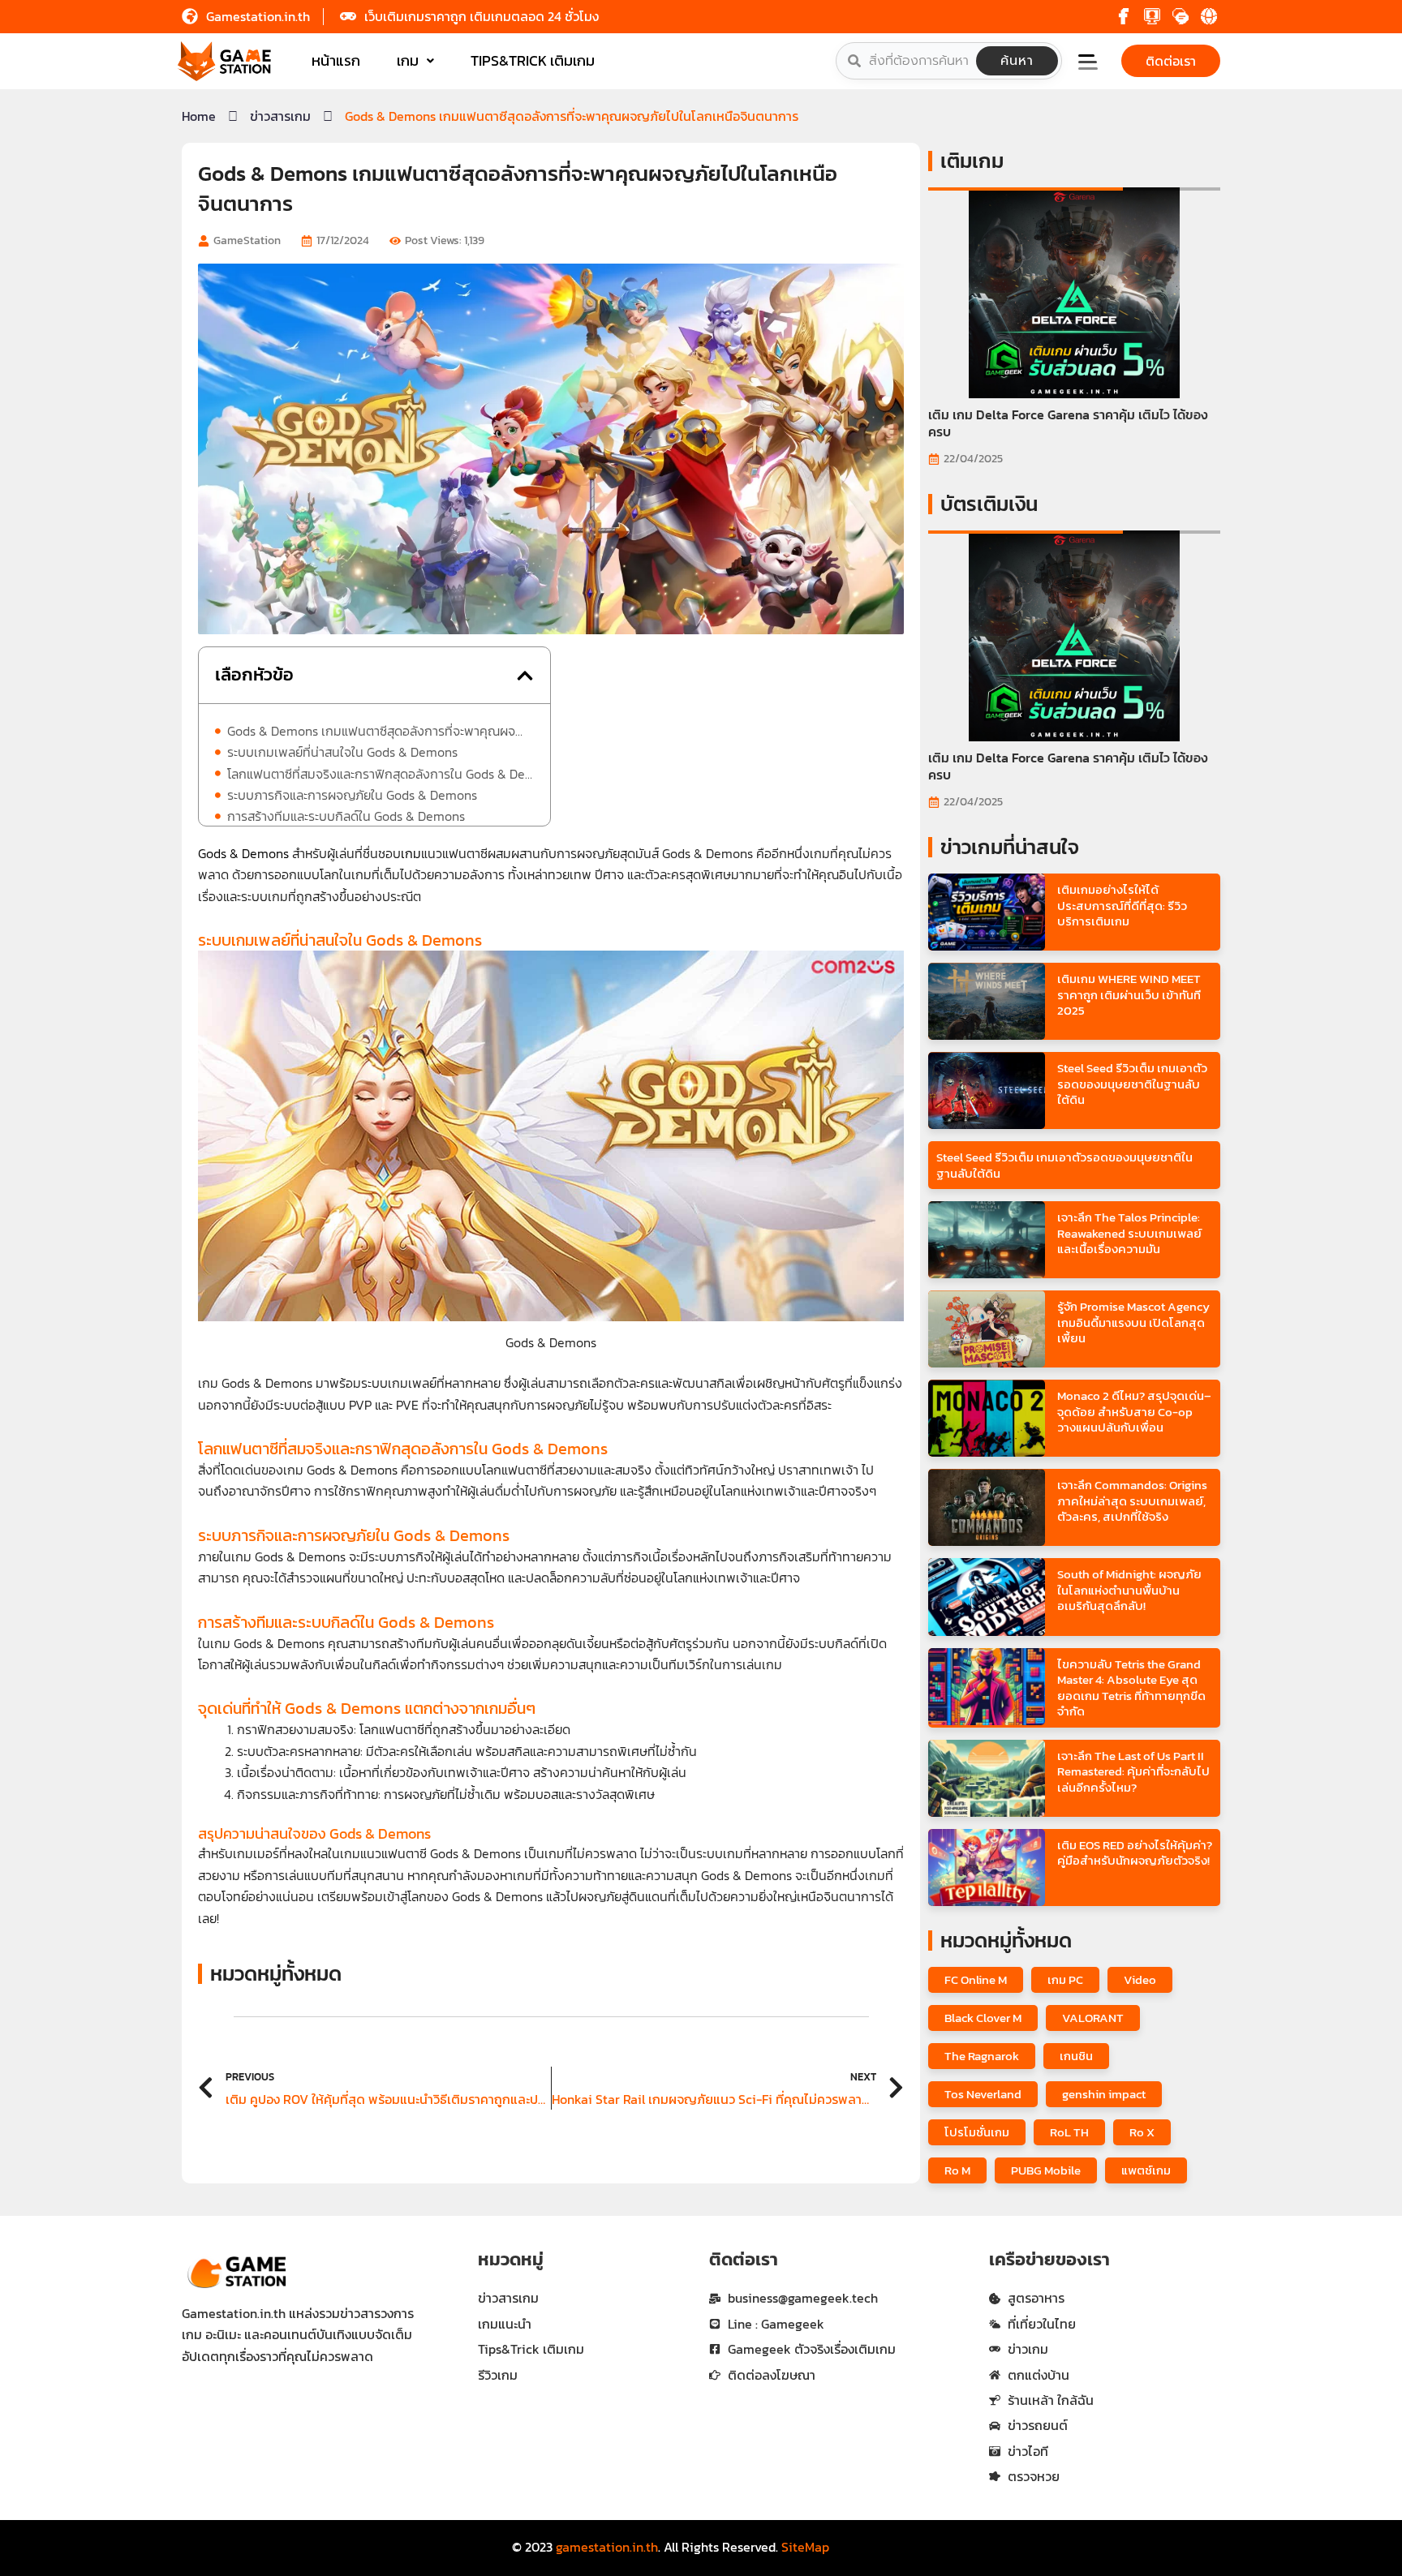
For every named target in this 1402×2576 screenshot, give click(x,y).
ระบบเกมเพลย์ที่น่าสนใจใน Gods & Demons (342, 752)
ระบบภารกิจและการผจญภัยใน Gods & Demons (352, 795)
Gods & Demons (243, 853)
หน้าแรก (336, 60)
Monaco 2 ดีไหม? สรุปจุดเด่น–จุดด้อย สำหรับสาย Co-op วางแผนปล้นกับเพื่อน (1134, 1411)
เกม (408, 60)
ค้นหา (1017, 61)
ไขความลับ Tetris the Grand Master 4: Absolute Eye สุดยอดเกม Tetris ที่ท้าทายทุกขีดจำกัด (1131, 1688)
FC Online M (976, 1979)
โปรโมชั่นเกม (977, 2132)
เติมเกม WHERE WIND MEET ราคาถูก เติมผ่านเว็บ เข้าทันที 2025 (1129, 994)
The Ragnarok (982, 2056)
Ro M (957, 2170)
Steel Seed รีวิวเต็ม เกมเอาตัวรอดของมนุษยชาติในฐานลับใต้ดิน (1132, 1084)
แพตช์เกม (1146, 2170)
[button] (1098, 64)
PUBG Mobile (1046, 2170)
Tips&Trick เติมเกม (533, 60)
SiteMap (805, 2547)
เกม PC (1065, 1979)
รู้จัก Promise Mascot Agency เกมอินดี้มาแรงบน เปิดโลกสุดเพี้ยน (1133, 1322)
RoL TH (1069, 2132)
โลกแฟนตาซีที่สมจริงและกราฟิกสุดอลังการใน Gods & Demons (381, 774)
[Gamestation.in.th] (190, 16)
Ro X (1142, 2132)
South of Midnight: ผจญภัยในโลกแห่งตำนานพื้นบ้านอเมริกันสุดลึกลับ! (1129, 1590)
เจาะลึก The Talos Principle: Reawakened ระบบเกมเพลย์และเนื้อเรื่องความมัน (1129, 1233)
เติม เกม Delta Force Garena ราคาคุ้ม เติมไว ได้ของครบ (1068, 423)
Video (1140, 1979)
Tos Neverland (983, 2094)
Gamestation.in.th (258, 16)
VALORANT (1093, 2018)
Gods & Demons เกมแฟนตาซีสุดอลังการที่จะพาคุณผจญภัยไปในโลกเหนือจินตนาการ (381, 731)
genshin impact (1104, 2094)
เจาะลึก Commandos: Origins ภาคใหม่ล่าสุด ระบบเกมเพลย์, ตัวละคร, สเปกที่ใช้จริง (1132, 1501)
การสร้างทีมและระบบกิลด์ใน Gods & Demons (346, 816)
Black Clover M (983, 2018)
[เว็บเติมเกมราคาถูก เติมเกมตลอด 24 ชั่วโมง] (348, 16)
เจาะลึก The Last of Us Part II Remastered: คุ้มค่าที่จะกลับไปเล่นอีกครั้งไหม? (1133, 1771)
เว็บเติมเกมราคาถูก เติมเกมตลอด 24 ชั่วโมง (482, 16)
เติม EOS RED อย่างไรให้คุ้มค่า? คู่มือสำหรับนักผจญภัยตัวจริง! (1135, 1853)
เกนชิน (1076, 2056)
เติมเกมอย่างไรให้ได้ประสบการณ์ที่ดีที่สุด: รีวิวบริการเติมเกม (1122, 905)
